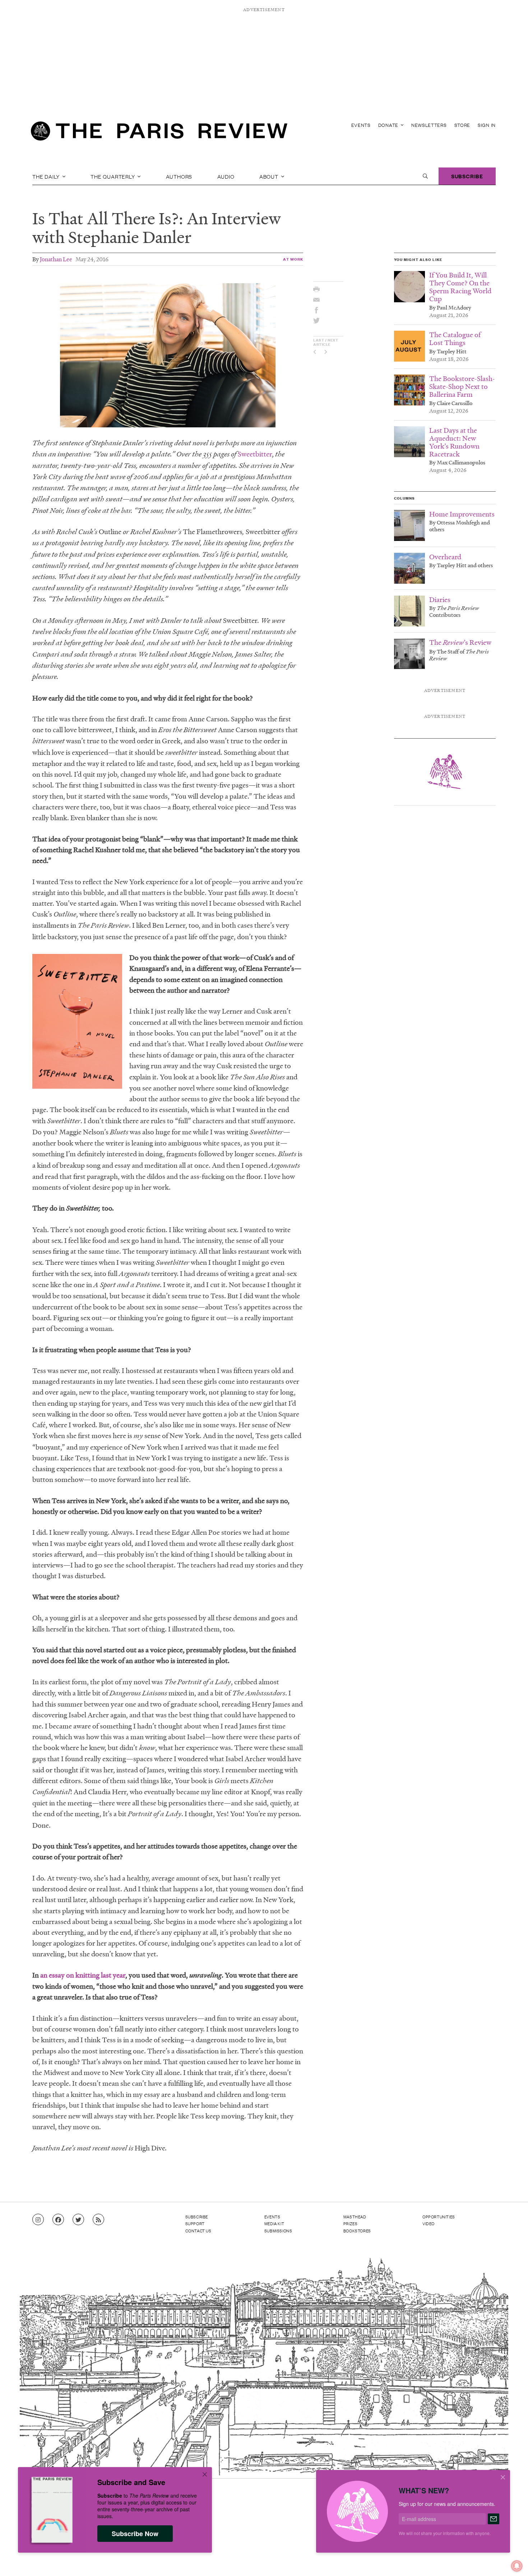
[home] (159, 133)
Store (462, 125)
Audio (226, 176)
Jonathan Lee (56, 259)
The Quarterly (113, 176)
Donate (389, 125)
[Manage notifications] (511, 2560)
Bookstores (357, 2231)
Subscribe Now (135, 2534)
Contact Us (198, 2231)
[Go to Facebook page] (58, 2220)
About (270, 176)
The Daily (47, 176)
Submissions (278, 2231)
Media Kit (274, 2223)
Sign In (487, 125)
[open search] (425, 176)
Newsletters (429, 125)
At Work (293, 259)
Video (429, 2223)
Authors (179, 176)
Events (361, 125)
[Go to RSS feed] (98, 2220)
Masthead (355, 2217)
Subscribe (467, 176)
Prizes (351, 2223)
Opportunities (439, 2217)
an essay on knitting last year (83, 1975)
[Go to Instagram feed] (38, 2220)
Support (195, 2223)
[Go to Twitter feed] (78, 2220)
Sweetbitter (255, 454)
